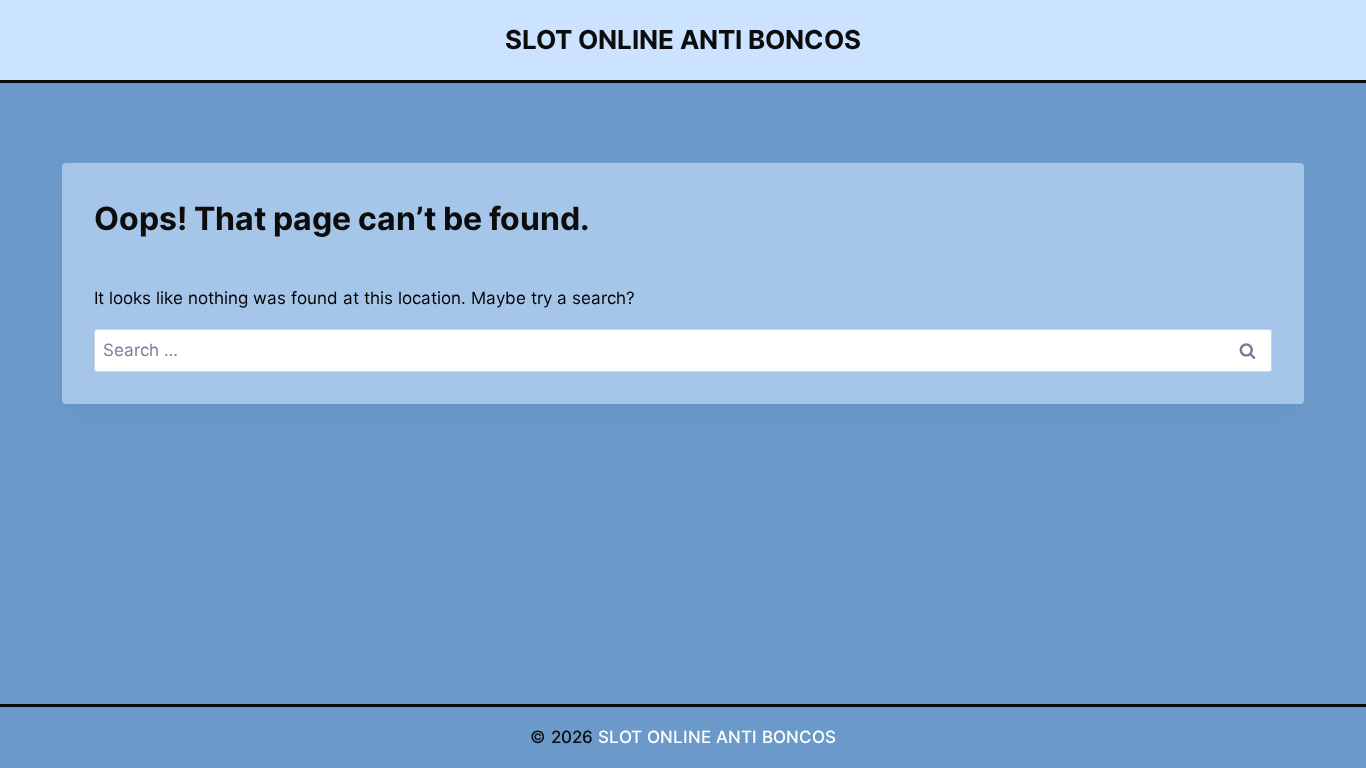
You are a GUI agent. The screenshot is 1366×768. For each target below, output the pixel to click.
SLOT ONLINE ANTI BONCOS (717, 737)
